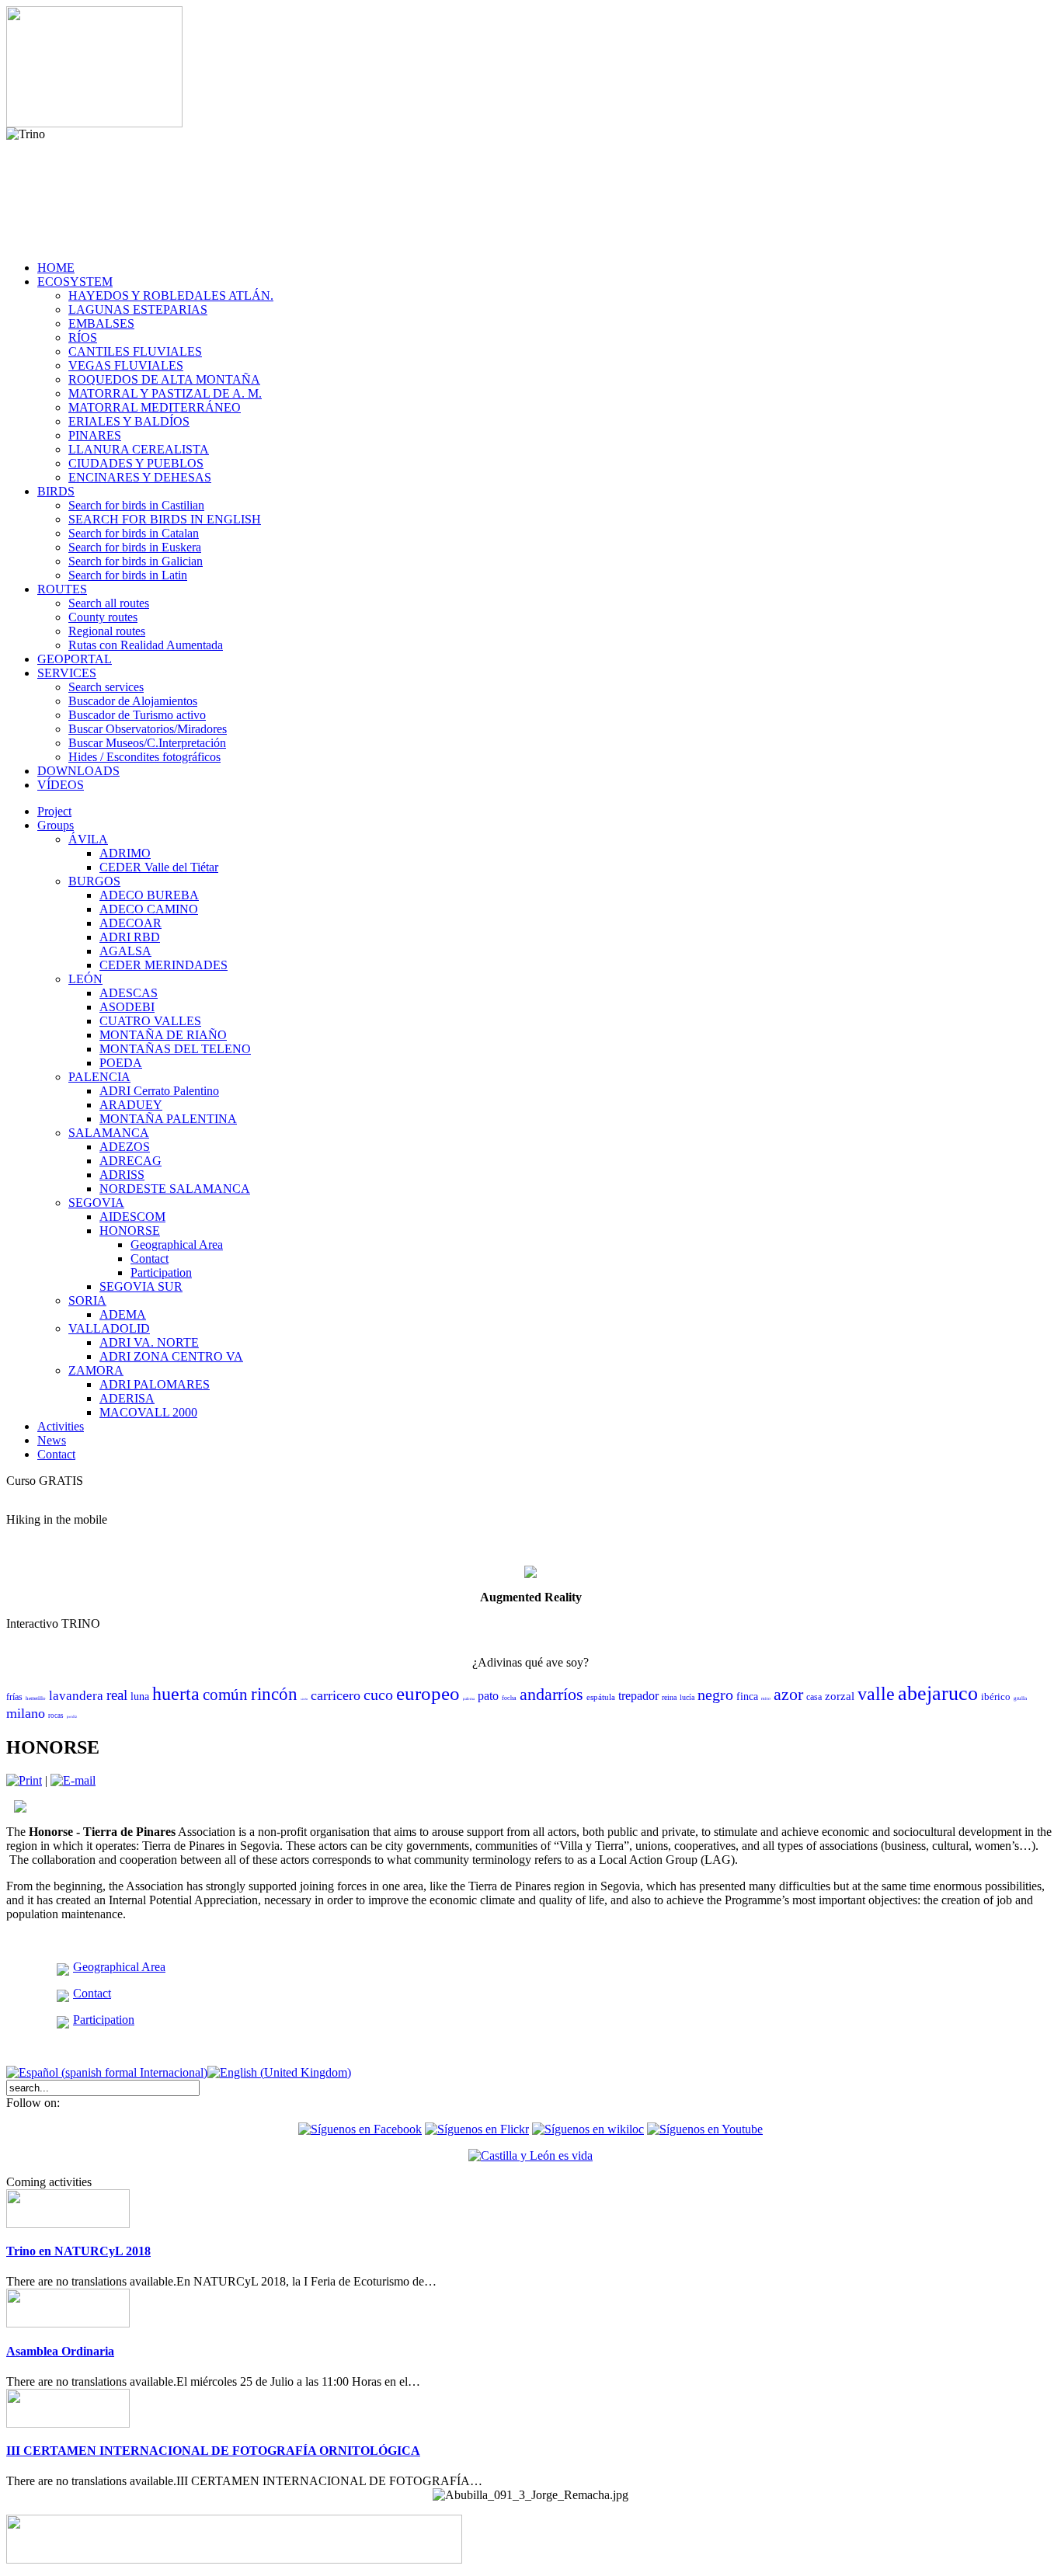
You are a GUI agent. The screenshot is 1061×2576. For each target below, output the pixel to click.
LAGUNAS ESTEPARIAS (138, 309)
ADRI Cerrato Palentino (159, 1091)
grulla (1020, 1698)
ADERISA (127, 1398)
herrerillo (36, 1698)
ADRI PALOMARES (155, 1384)
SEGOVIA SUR (141, 1286)
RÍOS (83, 337)
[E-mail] (73, 1780)
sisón (304, 1699)
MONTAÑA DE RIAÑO (163, 1035)
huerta (176, 1694)
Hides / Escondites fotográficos (144, 757)
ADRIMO (125, 853)
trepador (638, 1696)
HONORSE (130, 1231)
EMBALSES (101, 323)
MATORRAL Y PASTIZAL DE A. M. (165, 393)
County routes (103, 617)
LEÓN (85, 979)
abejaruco (938, 1693)
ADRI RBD (130, 937)
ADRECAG (130, 1161)
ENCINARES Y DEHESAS (140, 477)
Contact (150, 1258)
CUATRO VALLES (150, 1021)
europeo (428, 1693)
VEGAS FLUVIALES (126, 365)
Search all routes (109, 603)
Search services (106, 687)
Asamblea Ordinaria (60, 2351)
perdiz (72, 1717)
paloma (469, 1699)
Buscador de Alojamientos (133, 701)
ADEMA (123, 1314)
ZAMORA (96, 1370)
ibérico (996, 1696)
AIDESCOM (132, 1217)
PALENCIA (99, 1077)
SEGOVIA (96, 1203)
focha (509, 1698)
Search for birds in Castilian (136, 505)
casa (814, 1697)
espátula (601, 1697)
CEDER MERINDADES (163, 965)
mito (766, 1698)
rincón (274, 1694)
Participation (161, 1272)
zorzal (840, 1696)
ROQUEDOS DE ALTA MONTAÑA (164, 379)
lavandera (76, 1696)
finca (747, 1696)
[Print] (24, 1780)
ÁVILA (88, 839)
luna (140, 1696)
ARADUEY (131, 1105)
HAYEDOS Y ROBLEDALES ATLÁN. (171, 295)
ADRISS (122, 1175)
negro (715, 1695)
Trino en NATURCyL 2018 (78, 2251)
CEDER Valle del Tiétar (159, 867)
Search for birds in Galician (136, 561)
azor (788, 1694)
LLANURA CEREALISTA (139, 449)
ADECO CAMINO (149, 909)
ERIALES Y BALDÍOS (129, 421)
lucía (687, 1697)
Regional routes (107, 631)
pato (488, 1696)
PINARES (95, 435)
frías (14, 1697)
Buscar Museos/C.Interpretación (147, 743)
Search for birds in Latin (128, 575)
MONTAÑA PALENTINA (168, 1119)
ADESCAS (129, 993)
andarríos (551, 1694)
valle (876, 1694)
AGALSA (125, 951)
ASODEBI (127, 1007)
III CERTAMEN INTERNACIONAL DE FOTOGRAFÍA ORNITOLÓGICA (213, 2451)
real (117, 1695)
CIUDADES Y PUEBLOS (136, 463)
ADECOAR (130, 923)
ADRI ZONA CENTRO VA (171, 1356)
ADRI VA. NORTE (149, 1342)
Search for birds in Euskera (135, 547)
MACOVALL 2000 (148, 1412)
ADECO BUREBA (149, 895)
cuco (378, 1695)
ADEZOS (125, 1147)
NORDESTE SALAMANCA (175, 1189)
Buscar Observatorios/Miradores (148, 729)
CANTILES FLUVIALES (135, 351)
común (225, 1695)
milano (26, 1713)
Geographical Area (177, 1245)
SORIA (87, 1300)
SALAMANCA (109, 1133)
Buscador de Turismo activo (137, 715)
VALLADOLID (109, 1328)
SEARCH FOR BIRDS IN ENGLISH (165, 519)
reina (669, 1697)
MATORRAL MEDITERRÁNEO (155, 407)
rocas (56, 1716)
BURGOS (94, 881)
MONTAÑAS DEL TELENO (175, 1049)
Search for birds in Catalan (134, 533)
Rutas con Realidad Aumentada (146, 645)
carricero (336, 1695)
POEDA (121, 1063)
